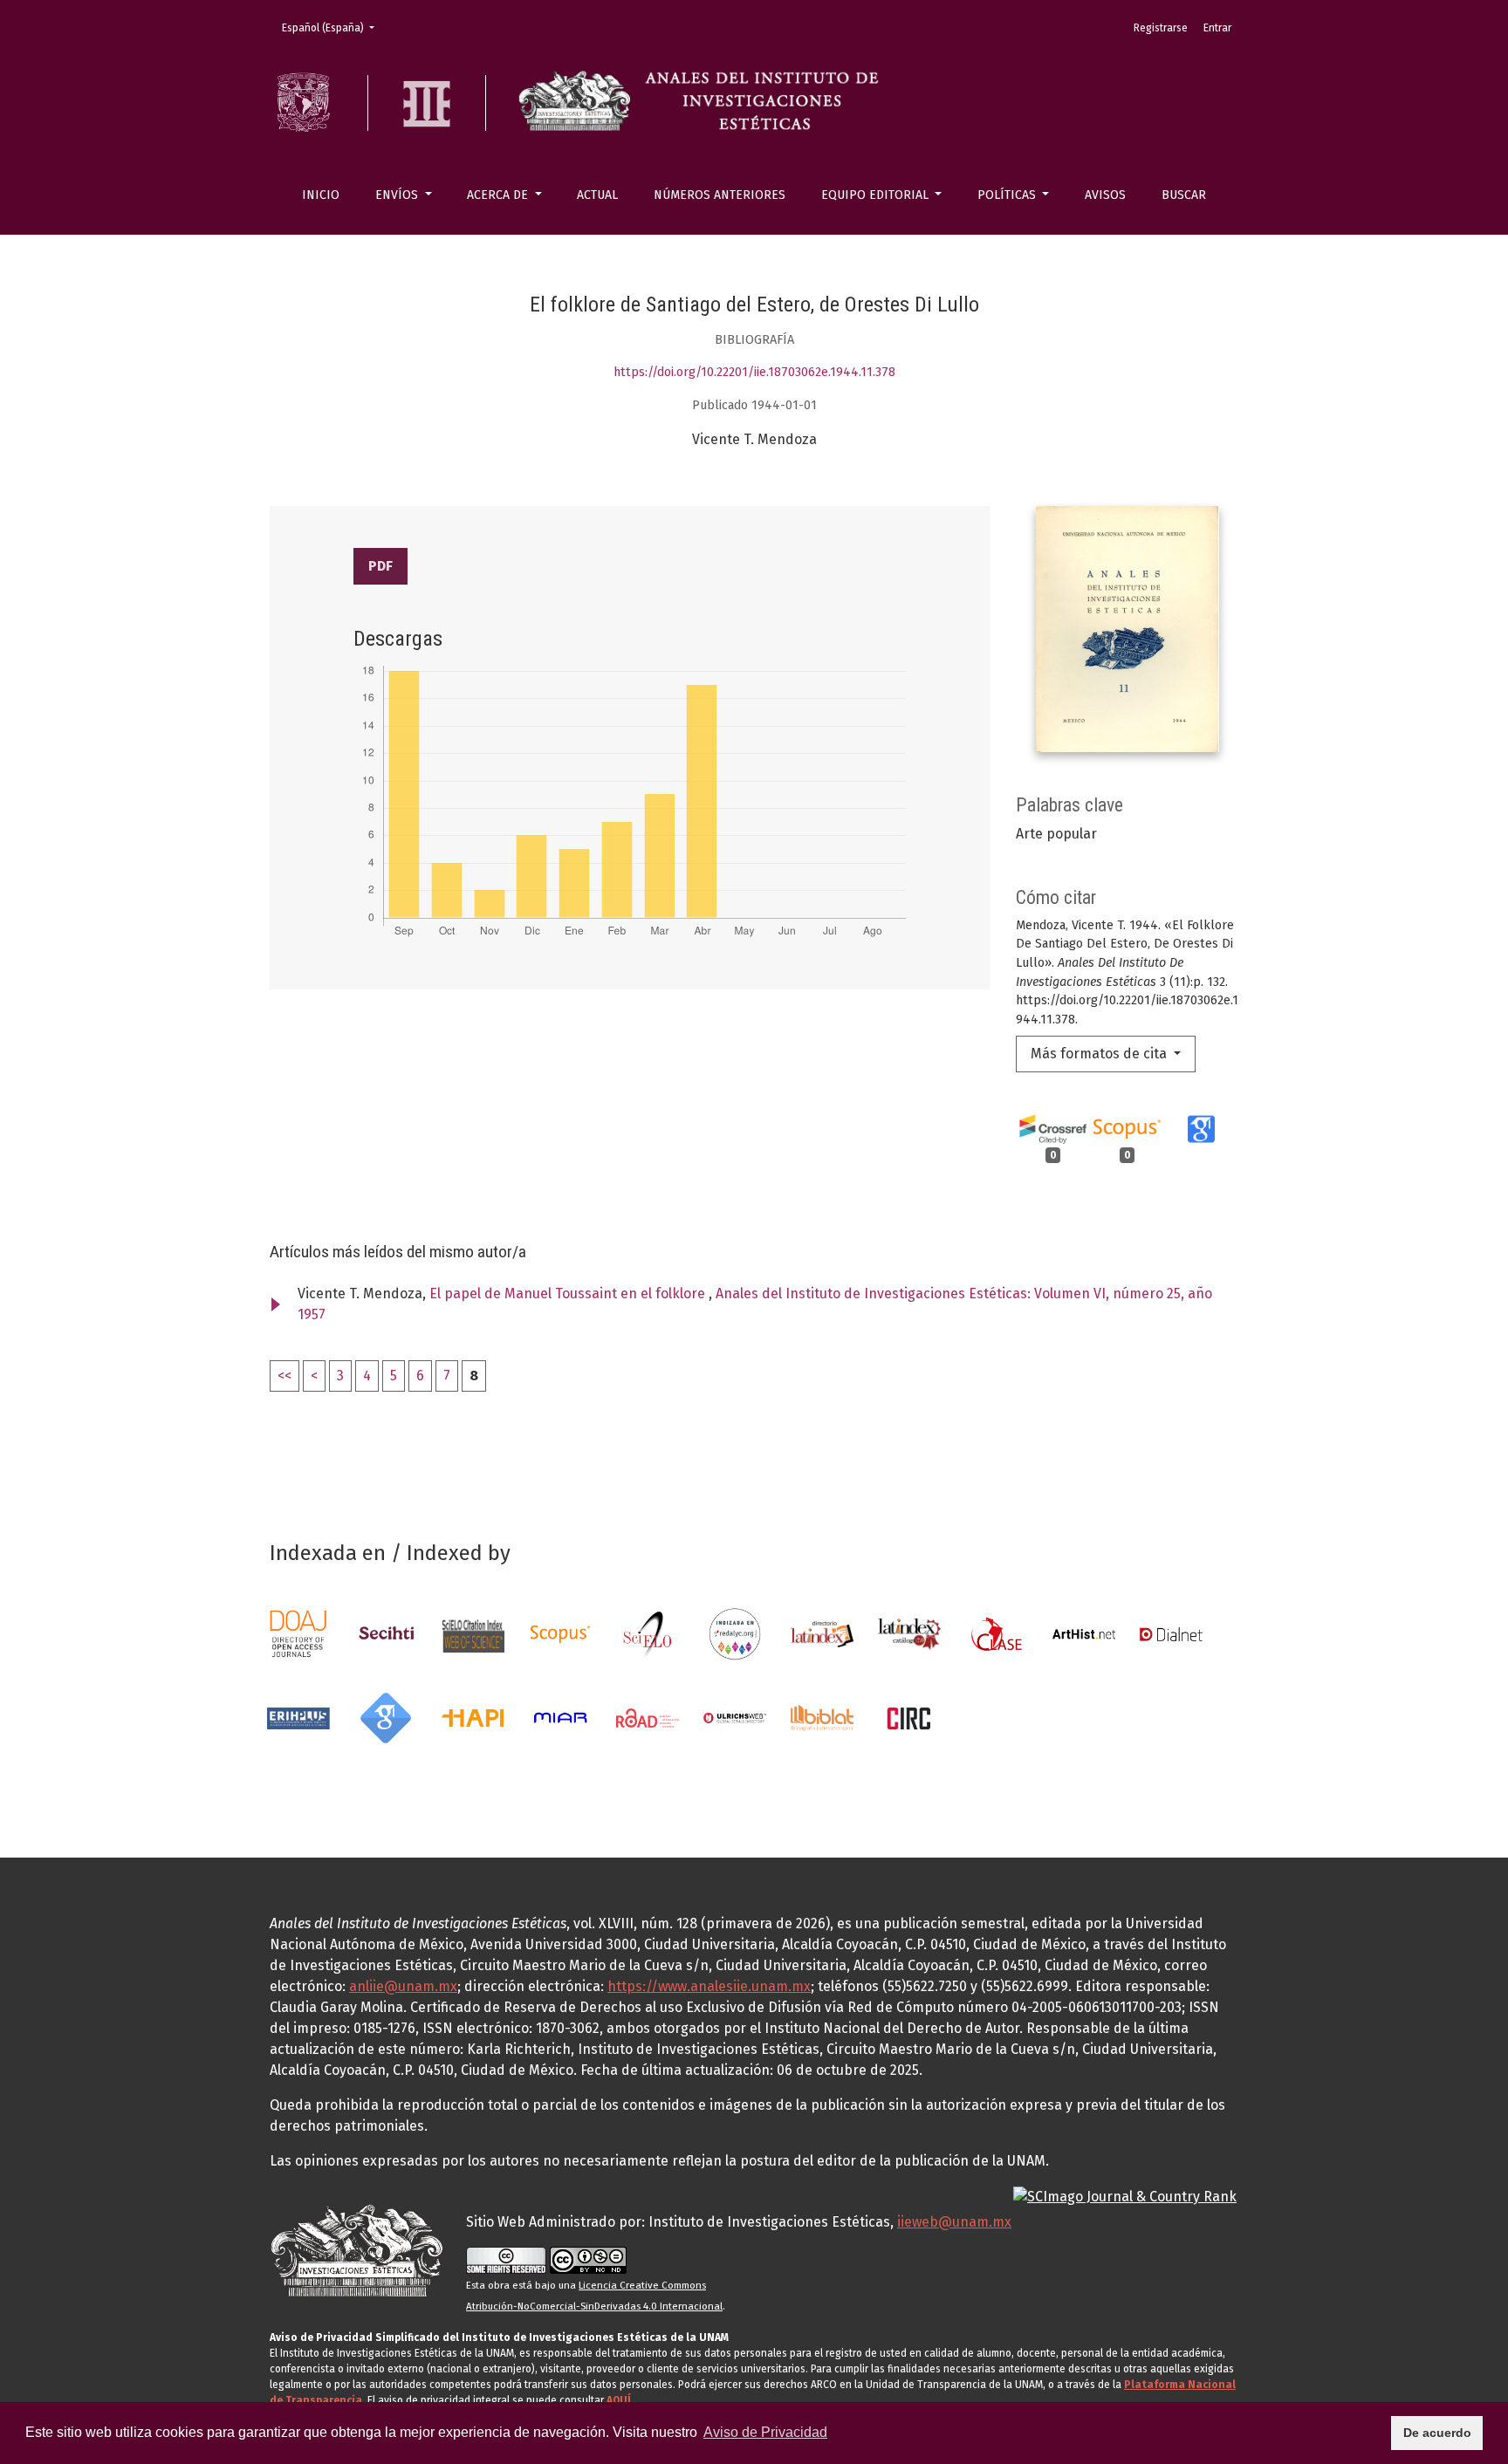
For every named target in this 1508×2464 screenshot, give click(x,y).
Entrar (1217, 28)
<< (284, 1376)
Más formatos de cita (1100, 1054)
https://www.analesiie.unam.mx (709, 1986)
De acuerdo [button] (1437, 2433)
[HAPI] (473, 1717)
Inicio (321, 195)
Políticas (1008, 195)
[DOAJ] (298, 1633)
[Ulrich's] (735, 1717)
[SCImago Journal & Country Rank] (1125, 2196)
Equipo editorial (877, 195)
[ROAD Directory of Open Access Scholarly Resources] (648, 1717)
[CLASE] (997, 1633)
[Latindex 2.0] (909, 1633)
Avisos (1105, 195)
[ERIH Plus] (298, 1717)
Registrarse (1161, 28)
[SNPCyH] (386, 1633)
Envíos (398, 195)
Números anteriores (720, 195)
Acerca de (499, 195)
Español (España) (333, 27)
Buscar (1184, 195)
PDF (380, 566)
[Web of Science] (473, 1633)
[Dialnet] (1171, 1633)
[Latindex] (822, 1633)
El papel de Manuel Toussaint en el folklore (569, 1294)
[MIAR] (560, 1717)
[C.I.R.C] (909, 1717)
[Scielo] (648, 1633)
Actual (597, 195)
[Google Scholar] (386, 1717)
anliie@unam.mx (403, 1986)
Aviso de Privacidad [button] (765, 2432)
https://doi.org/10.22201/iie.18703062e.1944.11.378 (754, 372)
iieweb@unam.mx (954, 2222)
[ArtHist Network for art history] (1084, 1633)
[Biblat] (822, 1717)
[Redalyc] (735, 1633)
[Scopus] (560, 1633)
